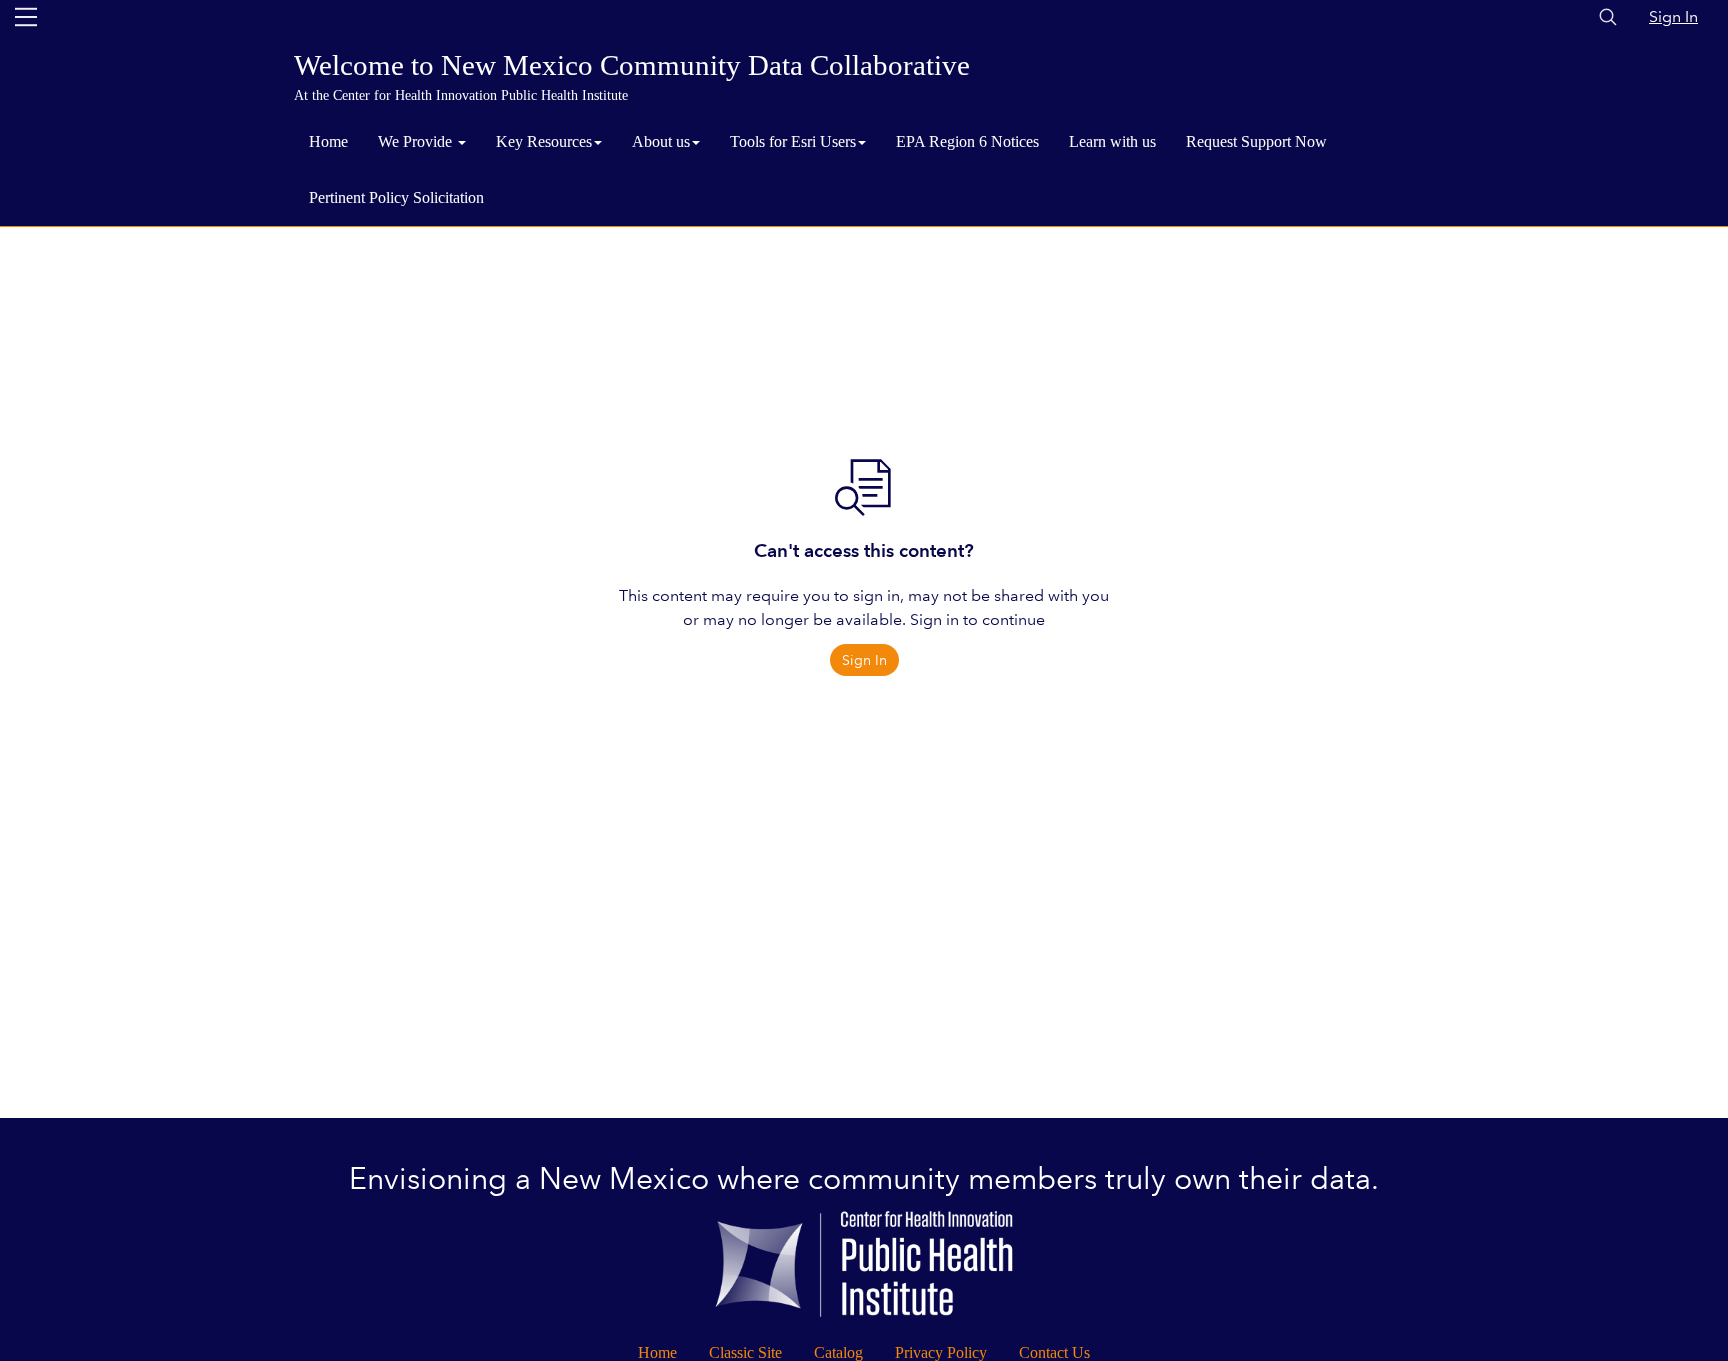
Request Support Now (1256, 141)
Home (328, 141)
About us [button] (661, 141)
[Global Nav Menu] (26, 17)
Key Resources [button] (544, 141)
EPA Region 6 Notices (967, 141)
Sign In (1673, 16)
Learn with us (1112, 141)
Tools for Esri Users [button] (793, 141)
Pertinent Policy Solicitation (396, 197)
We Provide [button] (417, 141)
